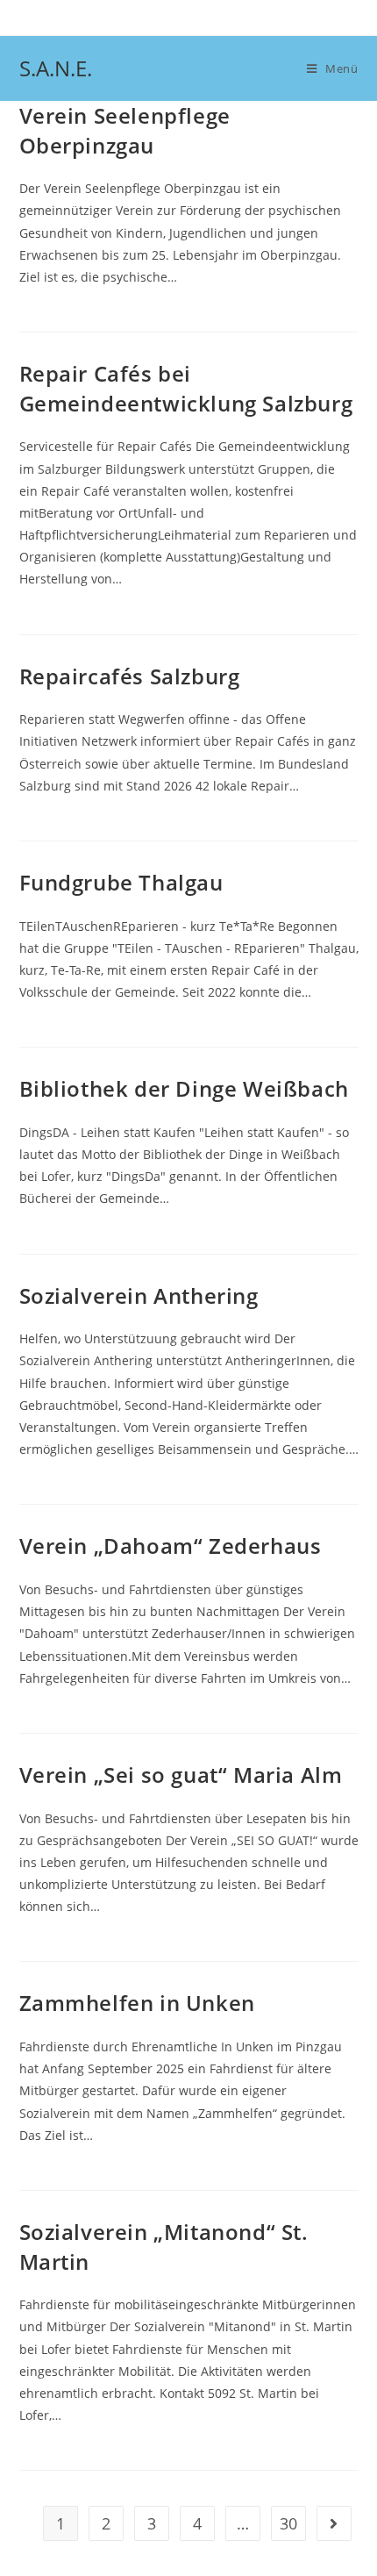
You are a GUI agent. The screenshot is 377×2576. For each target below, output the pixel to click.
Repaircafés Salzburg (130, 676)
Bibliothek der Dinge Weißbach (184, 1088)
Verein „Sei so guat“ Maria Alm (181, 1775)
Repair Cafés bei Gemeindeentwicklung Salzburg (186, 388)
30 (288, 2523)
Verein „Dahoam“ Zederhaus (171, 1546)
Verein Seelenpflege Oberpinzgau (125, 130)
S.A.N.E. (56, 68)
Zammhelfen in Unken (137, 2003)
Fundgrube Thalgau (121, 882)
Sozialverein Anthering (139, 1295)
